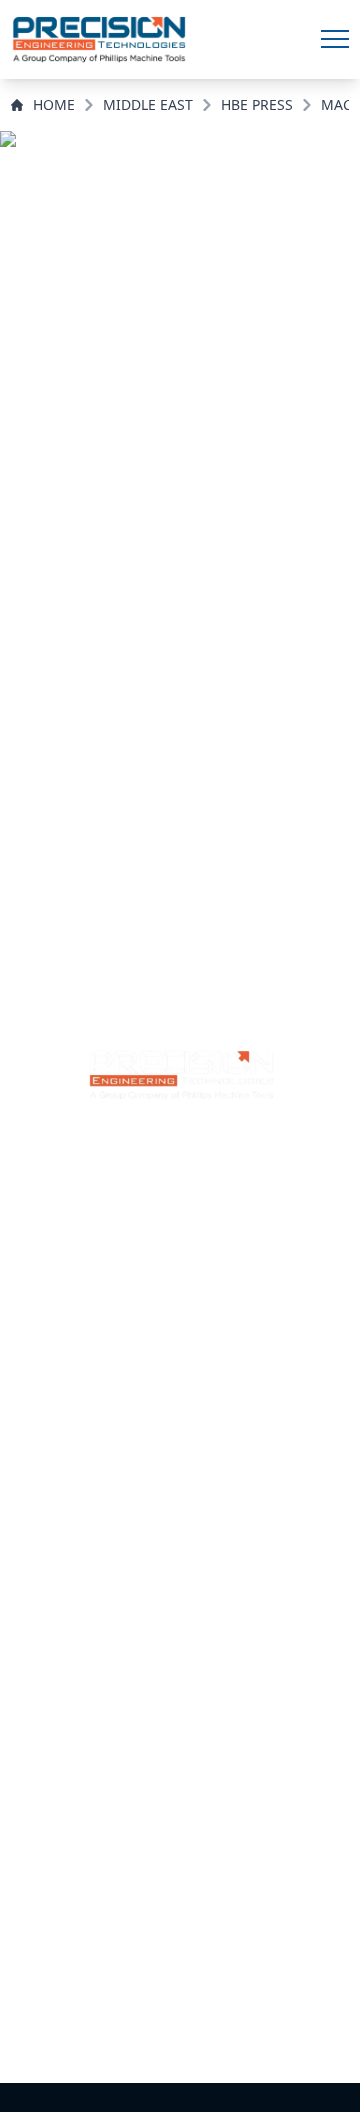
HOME (54, 104)
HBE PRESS (257, 104)
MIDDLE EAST (148, 104)
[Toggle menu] (335, 39)
